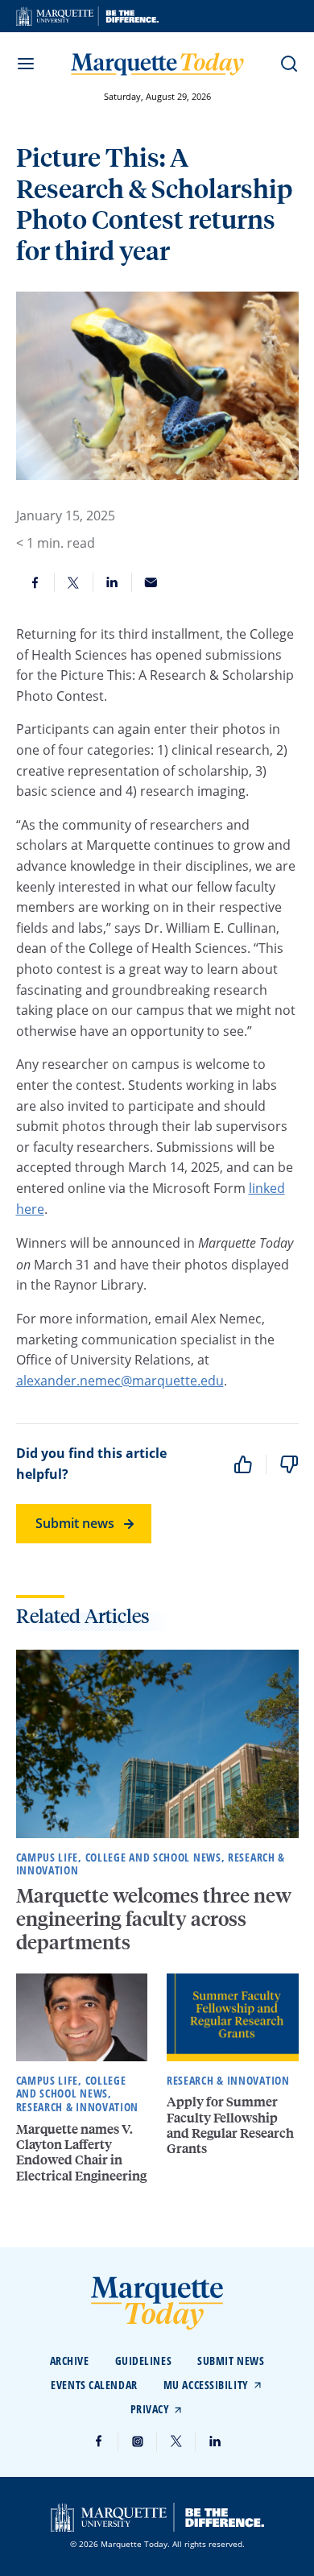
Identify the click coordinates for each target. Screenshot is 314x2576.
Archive (70, 2361)
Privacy (150, 2409)
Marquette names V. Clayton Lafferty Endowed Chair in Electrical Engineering (81, 2152)
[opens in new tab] (87, 16)
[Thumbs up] (243, 1464)
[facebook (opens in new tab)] (99, 2441)
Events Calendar (94, 2385)
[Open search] (289, 64)
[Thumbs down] (289, 1464)
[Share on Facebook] (35, 582)
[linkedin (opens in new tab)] (215, 2441)
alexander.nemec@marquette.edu (120, 1381)
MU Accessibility (206, 2385)
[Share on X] (74, 582)
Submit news (75, 1523)
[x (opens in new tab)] (176, 2441)
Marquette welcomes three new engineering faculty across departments (154, 1918)
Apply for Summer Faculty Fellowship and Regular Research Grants (230, 2125)
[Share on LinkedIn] (113, 582)
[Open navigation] (26, 64)
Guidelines (144, 2361)
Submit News (231, 2361)
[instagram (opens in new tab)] (138, 2441)
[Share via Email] (151, 582)
